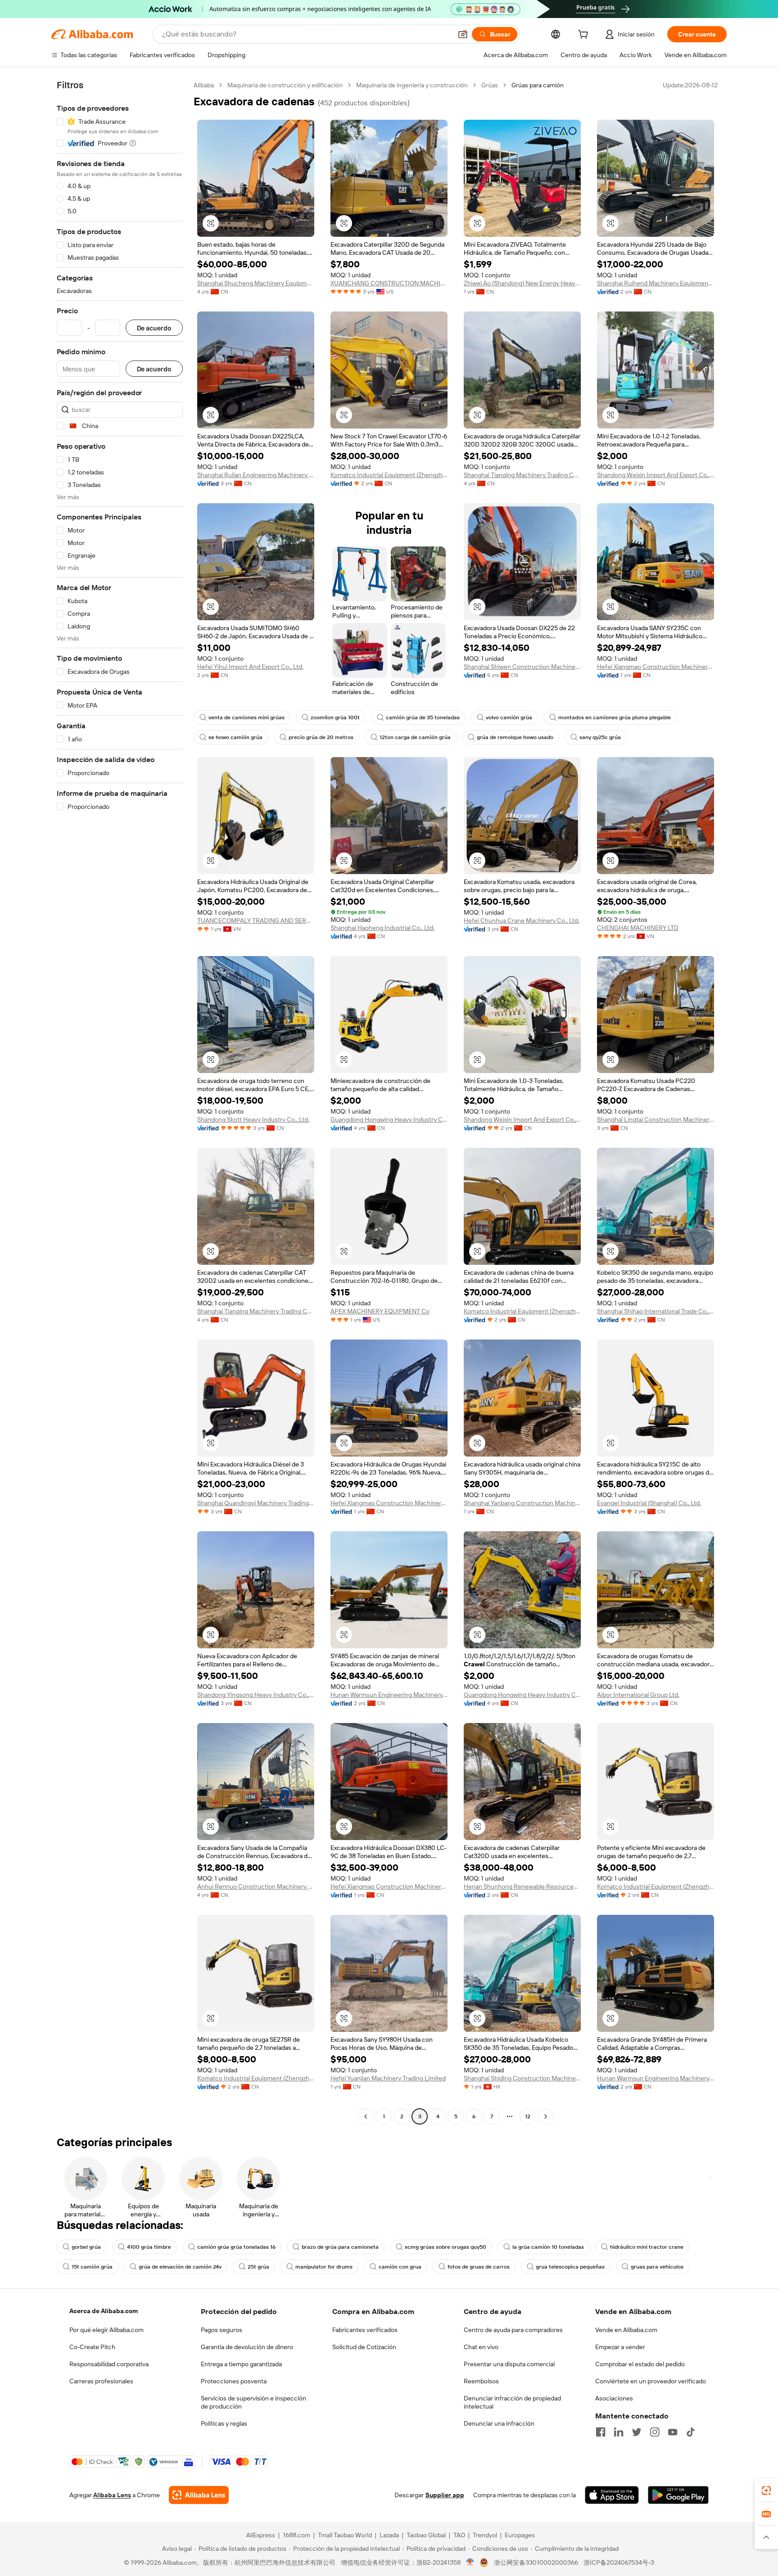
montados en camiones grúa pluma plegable (615, 717)
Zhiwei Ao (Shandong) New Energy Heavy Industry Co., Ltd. (522, 283)
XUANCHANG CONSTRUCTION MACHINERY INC (389, 283)
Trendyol (485, 2535)
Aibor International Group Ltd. (638, 1695)
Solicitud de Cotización (364, 2347)
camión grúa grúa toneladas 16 (236, 2247)
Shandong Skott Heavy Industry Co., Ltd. (253, 1119)
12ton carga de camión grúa (415, 737)
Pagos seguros (222, 2330)
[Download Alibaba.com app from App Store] (612, 2495)
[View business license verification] (470, 2562)
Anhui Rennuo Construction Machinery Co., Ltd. (256, 1886)
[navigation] (120, 1102)
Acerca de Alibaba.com (104, 2311)
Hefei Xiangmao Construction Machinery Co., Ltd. (656, 667)
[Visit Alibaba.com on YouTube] (673, 2432)
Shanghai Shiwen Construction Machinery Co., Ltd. (522, 667)
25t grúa (258, 2267)
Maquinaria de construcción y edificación (285, 85)
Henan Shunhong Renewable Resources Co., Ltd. (522, 1886)
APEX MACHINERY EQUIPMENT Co (380, 1311)
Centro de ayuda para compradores (513, 2330)
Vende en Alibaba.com (626, 2330)
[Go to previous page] (366, 2116)
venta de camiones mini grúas (247, 717)
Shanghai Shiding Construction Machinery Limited (522, 2078)
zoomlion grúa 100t (335, 717)
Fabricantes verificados (365, 2330)
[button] (463, 34)
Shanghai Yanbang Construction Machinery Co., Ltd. (522, 1503)
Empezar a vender (620, 2347)
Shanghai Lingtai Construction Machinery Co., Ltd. (656, 1119)
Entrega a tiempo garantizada (241, 2364)
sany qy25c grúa (600, 737)
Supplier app (445, 2495)
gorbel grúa (86, 2247)
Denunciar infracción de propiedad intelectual (512, 2402)
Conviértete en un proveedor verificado (651, 2381)
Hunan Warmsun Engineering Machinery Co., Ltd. (389, 1695)
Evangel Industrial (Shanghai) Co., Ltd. (649, 1503)
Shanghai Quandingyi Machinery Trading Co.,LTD (256, 1503)
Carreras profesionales (101, 2381)
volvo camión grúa (509, 717)
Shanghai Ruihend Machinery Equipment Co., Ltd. (656, 283)
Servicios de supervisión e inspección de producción (253, 2402)
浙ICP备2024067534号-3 (619, 2562)
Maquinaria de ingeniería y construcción (412, 85)
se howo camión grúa (235, 737)
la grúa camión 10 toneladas (548, 2247)
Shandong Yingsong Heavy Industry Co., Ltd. (256, 1695)
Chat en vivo (481, 2347)
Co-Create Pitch (92, 2347)
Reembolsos (481, 2381)
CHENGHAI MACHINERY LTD (638, 928)
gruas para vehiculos (657, 2267)
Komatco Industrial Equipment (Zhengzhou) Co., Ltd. (389, 475)
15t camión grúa (92, 2267)
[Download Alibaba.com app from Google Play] (678, 2495)
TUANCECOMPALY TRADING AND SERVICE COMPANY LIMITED (256, 920)
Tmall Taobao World (345, 2535)
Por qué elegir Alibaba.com (106, 2330)
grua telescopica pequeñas (570, 2267)
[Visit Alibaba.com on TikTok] (691, 2432)
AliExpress (261, 2535)
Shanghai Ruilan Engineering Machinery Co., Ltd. (256, 475)
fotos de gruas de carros (479, 2267)
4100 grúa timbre (149, 2247)
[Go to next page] (546, 2116)
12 (528, 2116)
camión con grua (400, 2267)
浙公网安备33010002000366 (536, 2562)
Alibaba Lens (112, 2495)
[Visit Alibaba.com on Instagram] (655, 2432)
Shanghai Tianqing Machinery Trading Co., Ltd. (522, 475)
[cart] (585, 36)
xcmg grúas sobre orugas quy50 (446, 2247)
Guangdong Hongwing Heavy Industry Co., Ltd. (389, 1119)
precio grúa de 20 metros (321, 737)
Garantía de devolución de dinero (247, 2347)
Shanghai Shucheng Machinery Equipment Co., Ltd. (256, 283)
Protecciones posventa (234, 2381)
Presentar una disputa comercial (509, 2364)
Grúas (490, 85)
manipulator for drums (324, 2267)
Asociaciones (614, 2398)
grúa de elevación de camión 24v (180, 2267)
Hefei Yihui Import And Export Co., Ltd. (250, 667)
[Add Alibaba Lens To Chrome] (199, 2495)
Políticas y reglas (224, 2423)
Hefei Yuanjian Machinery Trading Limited (388, 2078)
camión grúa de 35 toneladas (423, 717)
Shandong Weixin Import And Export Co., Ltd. (656, 475)
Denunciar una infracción (499, 2423)
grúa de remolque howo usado (515, 737)
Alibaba (204, 85)
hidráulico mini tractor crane (647, 2247)
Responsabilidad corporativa (109, 2364)
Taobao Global (426, 2535)
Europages (520, 2535)
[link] (766, 2490)
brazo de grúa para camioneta (340, 2247)
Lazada (389, 2535)
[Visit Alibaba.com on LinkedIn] (619, 2432)
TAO (459, 2535)
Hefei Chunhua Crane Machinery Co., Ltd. (522, 920)
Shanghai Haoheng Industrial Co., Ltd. (382, 928)
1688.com (296, 2535)
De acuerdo (154, 328)
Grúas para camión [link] (538, 85)
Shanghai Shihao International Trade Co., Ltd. (656, 1311)
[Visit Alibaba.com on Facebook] (601, 2432)
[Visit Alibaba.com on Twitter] (637, 2432)
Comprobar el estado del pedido (640, 2364)
